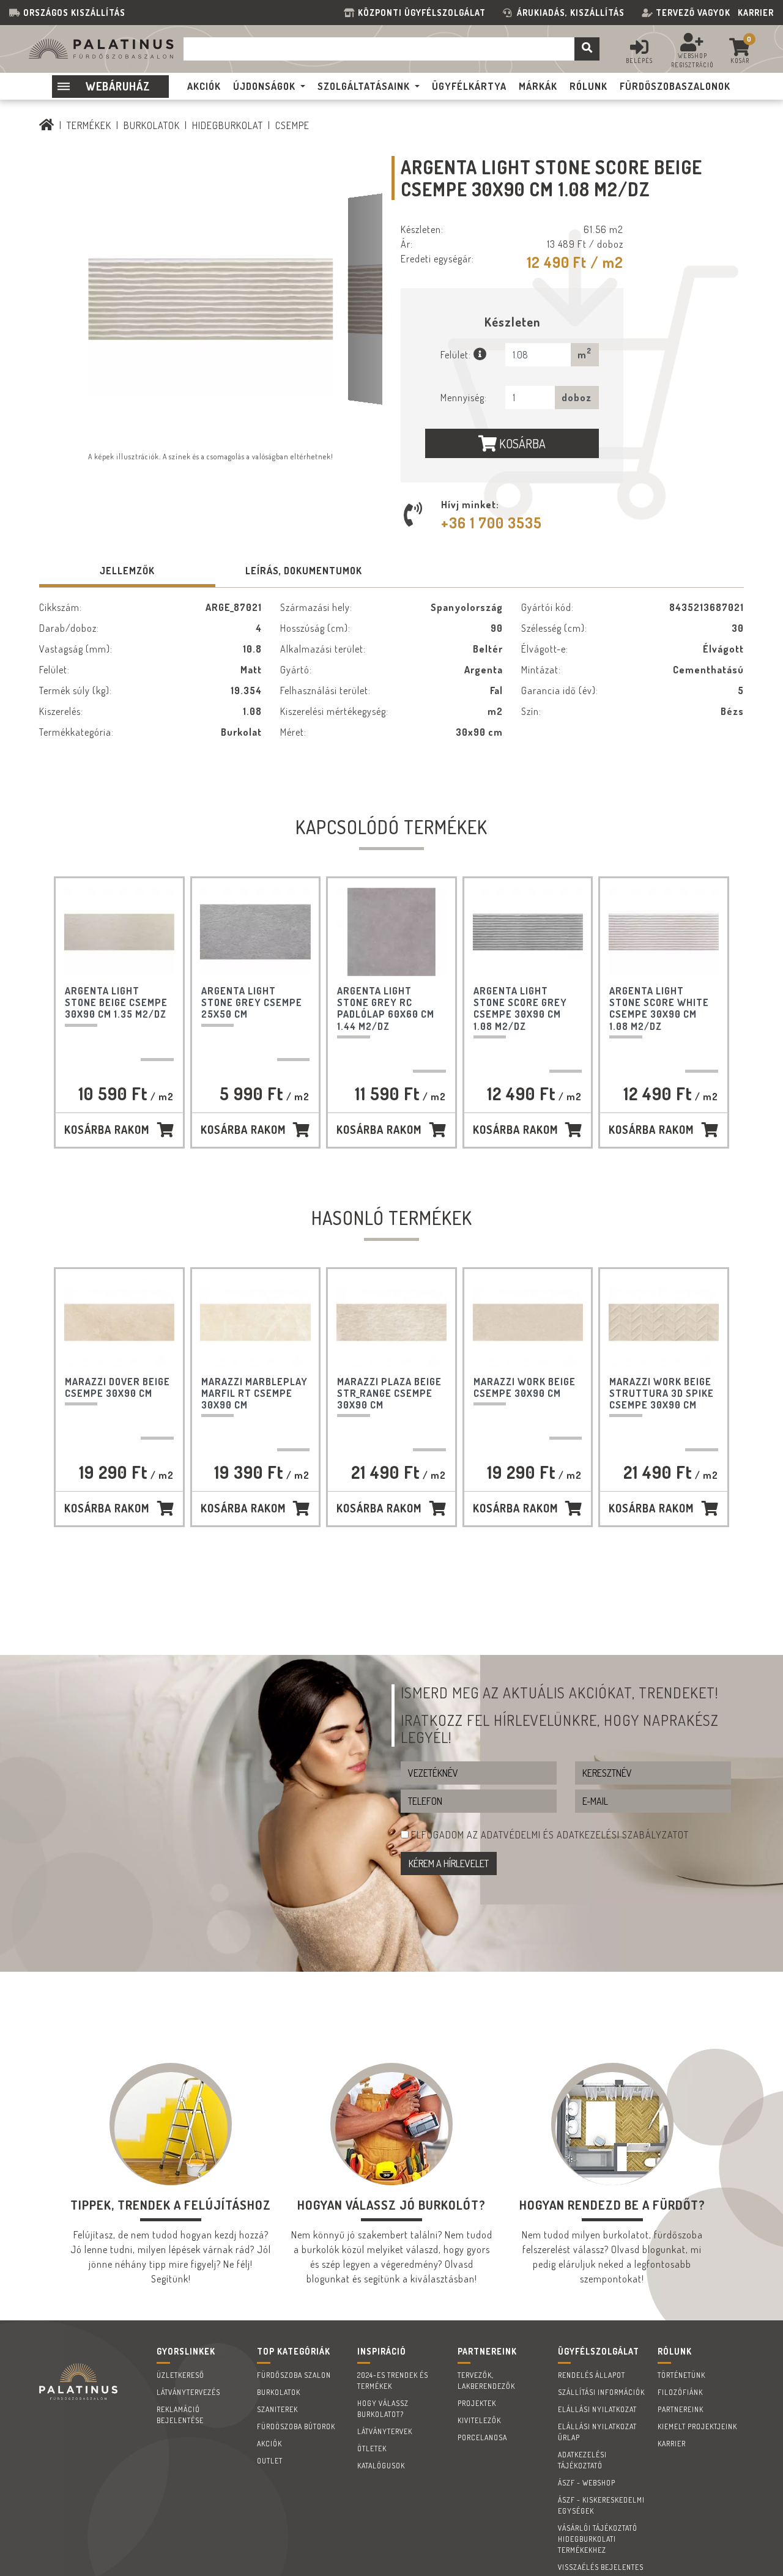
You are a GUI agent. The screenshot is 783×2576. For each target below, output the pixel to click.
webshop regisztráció (692, 60)
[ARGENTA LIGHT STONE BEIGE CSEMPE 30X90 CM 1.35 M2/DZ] (119, 932)
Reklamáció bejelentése (180, 2415)
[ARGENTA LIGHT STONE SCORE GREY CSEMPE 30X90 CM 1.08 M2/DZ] (528, 932)
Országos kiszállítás (74, 13)
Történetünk (681, 2375)
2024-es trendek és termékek (393, 2381)
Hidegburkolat (228, 125)
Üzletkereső (180, 2375)
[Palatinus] (47, 125)
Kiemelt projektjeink (697, 2426)
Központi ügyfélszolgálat (424, 13)
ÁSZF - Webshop (587, 2483)
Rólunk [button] (588, 86)
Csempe (292, 125)
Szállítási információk (601, 2392)
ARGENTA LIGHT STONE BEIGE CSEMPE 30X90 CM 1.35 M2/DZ (116, 1002)
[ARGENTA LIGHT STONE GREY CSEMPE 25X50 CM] (255, 932)
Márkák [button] (538, 86)
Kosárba (521, 443)
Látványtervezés (188, 2392)
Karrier (756, 13)
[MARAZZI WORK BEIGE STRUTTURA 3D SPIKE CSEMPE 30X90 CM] (663, 1323)
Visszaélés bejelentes (601, 2567)
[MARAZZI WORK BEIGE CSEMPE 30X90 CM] (528, 1323)
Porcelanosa (482, 2437)
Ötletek (372, 2448)
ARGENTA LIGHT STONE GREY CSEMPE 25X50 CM (252, 1002)
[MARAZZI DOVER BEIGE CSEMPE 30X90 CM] (119, 1323)
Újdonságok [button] (264, 86)
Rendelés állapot (592, 2375)
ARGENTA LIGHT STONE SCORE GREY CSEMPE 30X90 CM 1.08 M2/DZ (520, 1009)
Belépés (639, 61)
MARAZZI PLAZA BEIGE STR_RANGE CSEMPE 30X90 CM (389, 1393)
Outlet (270, 2461)
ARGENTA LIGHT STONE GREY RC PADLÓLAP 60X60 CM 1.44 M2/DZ (386, 1009)
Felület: (457, 355)
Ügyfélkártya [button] (469, 86)
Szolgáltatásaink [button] (364, 86)
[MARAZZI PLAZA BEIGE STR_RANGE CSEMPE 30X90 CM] (391, 1323)
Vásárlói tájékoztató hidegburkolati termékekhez (598, 2539)
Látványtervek (385, 2431)
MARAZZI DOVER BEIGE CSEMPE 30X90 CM (117, 1387)
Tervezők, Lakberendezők (486, 2381)
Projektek (477, 2403)
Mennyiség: (464, 398)
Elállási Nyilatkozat (597, 2409)
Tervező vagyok (693, 13)
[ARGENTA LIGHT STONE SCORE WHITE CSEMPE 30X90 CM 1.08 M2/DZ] (663, 932)
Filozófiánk (680, 2392)
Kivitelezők (479, 2420)
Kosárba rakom (107, 1130)
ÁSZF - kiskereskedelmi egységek (601, 2505)
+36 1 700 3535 (492, 523)
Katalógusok (381, 2466)
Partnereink (681, 2409)
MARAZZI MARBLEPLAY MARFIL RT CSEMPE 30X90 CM (254, 1393)
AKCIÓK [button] (204, 86)
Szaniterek (277, 2409)
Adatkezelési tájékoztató (582, 2460)
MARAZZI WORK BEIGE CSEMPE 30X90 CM (525, 1387)
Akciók (269, 2444)
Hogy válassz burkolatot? (383, 2409)
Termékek (89, 125)
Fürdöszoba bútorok (296, 2426)
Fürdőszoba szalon (294, 2375)
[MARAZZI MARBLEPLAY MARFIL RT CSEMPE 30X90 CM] (255, 1323)
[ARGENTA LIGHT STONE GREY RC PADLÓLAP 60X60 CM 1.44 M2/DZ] (391, 932)
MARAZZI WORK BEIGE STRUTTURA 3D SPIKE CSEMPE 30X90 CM (662, 1393)
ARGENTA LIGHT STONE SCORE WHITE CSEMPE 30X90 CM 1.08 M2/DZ (659, 1009)
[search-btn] (587, 49)
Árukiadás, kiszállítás (571, 13)
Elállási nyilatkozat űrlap (597, 2432)
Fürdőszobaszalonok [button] (675, 86)
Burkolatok (152, 125)
